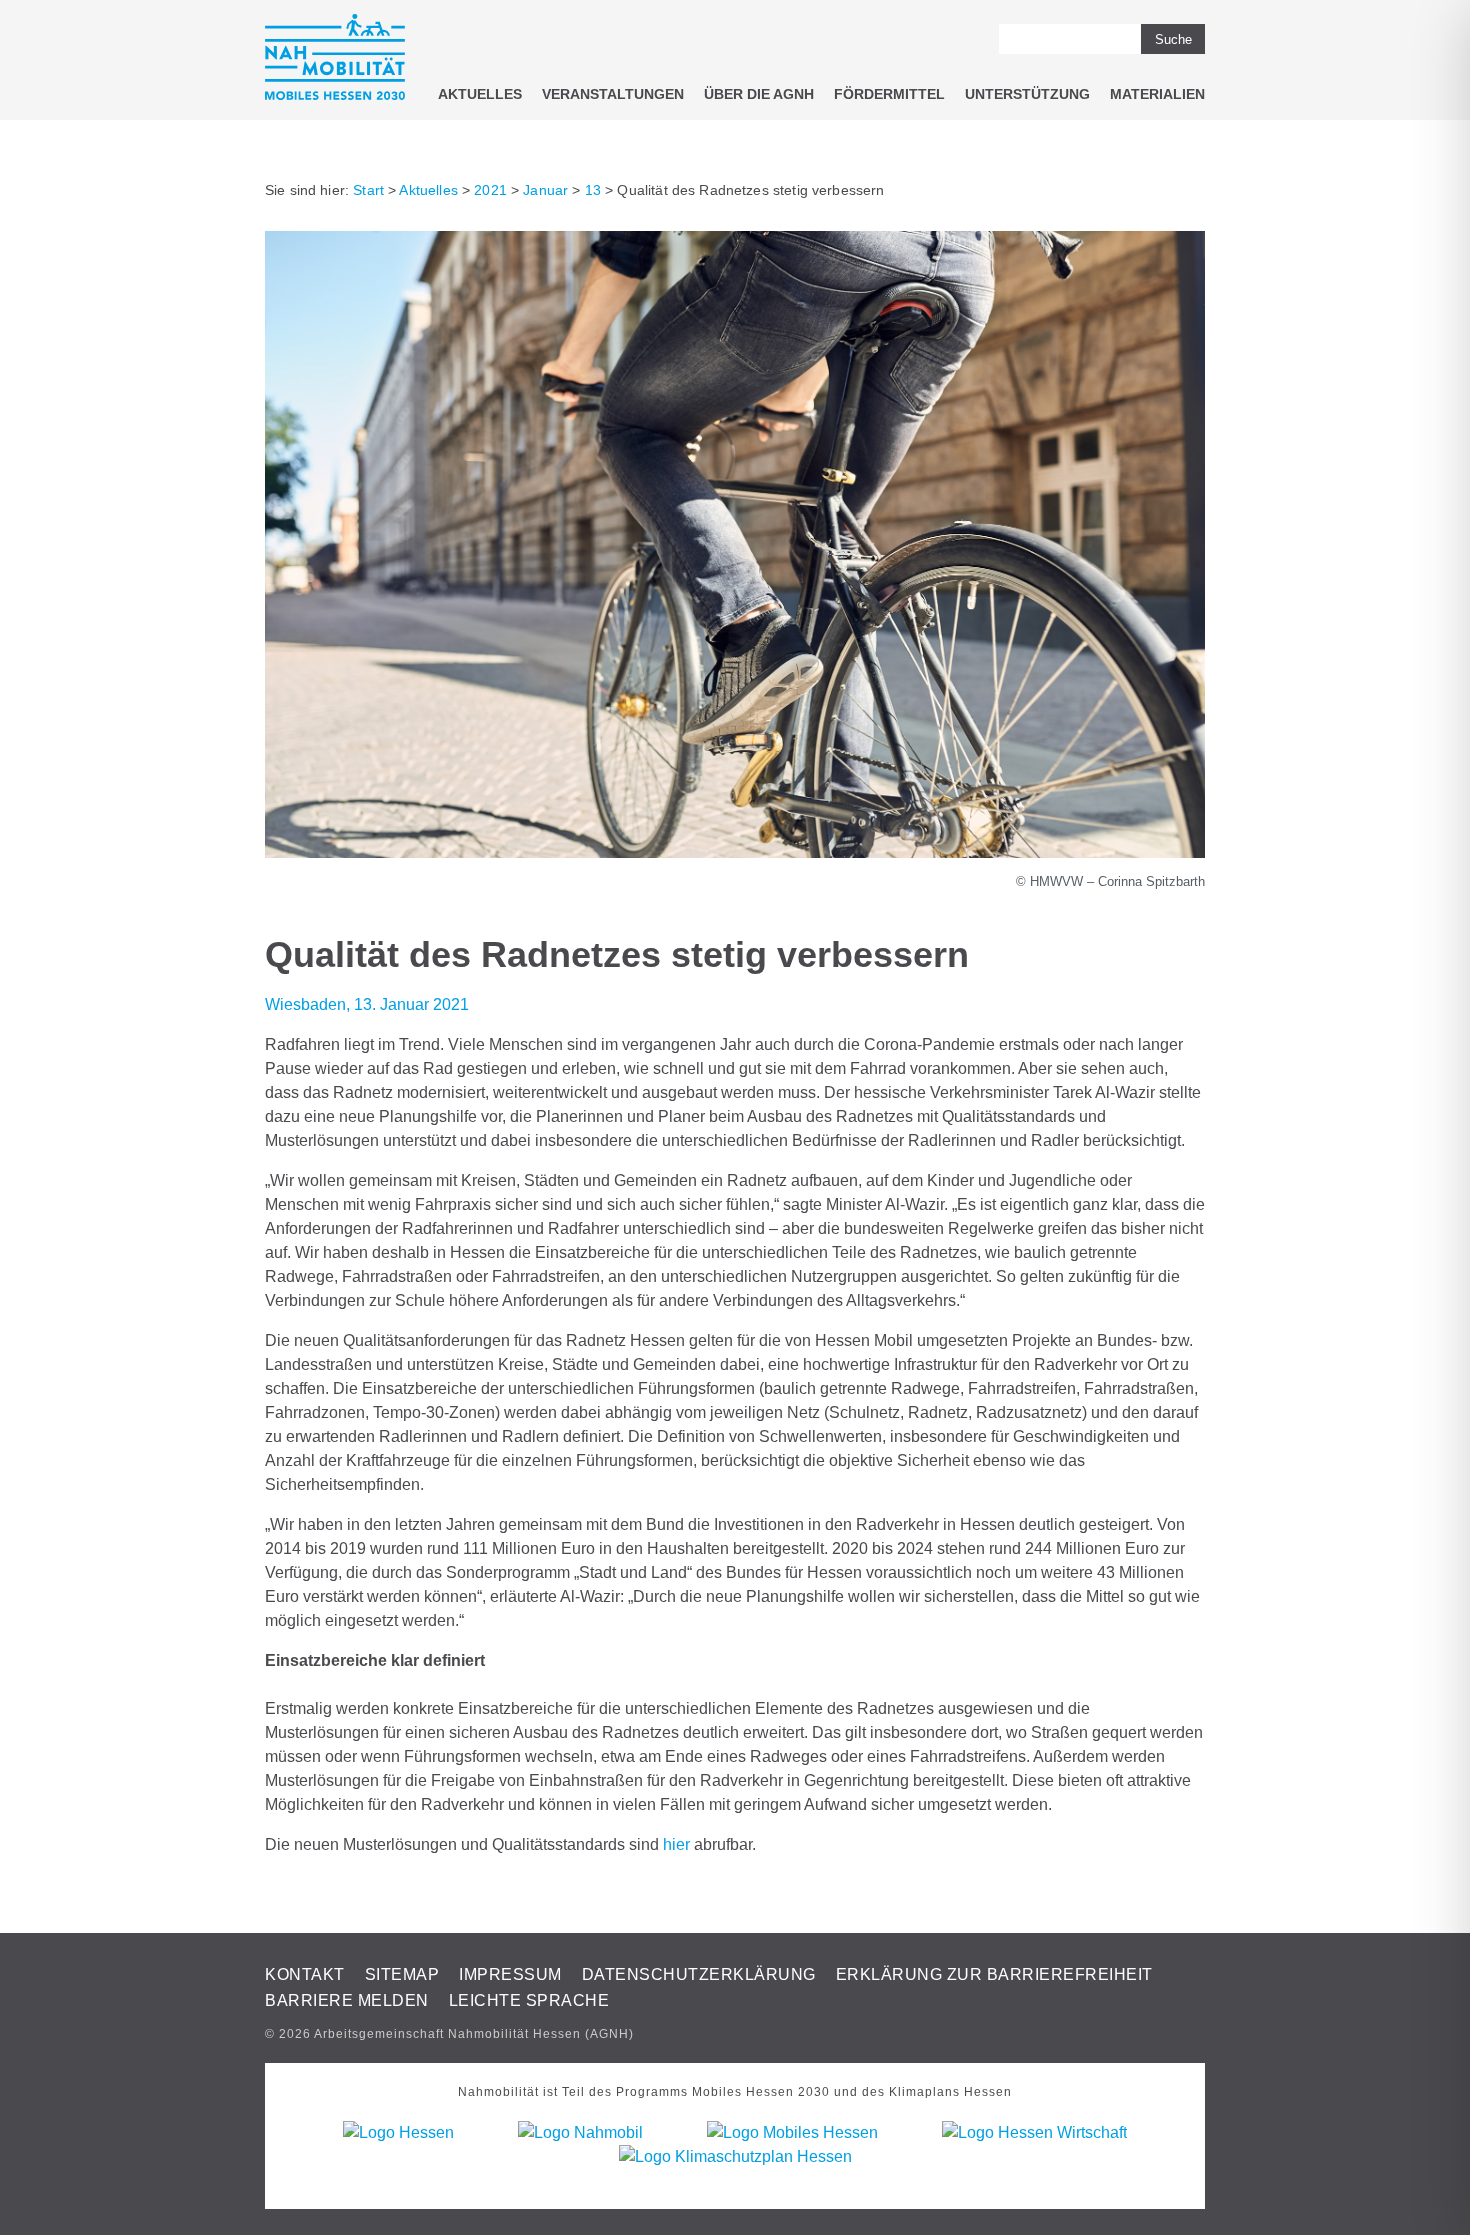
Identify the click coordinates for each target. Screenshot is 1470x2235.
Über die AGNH (759, 94)
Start (368, 190)
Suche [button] (1173, 39)
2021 (490, 190)
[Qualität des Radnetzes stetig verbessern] (735, 852)
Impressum (510, 1974)
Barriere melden (347, 2000)
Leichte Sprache (529, 2000)
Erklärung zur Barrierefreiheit (994, 1974)
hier (676, 1844)
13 (593, 190)
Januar (545, 190)
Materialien (1157, 94)
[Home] (335, 60)
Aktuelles (480, 94)
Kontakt (305, 1974)
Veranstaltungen (613, 94)
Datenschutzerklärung (699, 1974)
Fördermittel (889, 94)
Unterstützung (1027, 94)
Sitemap (402, 1974)
